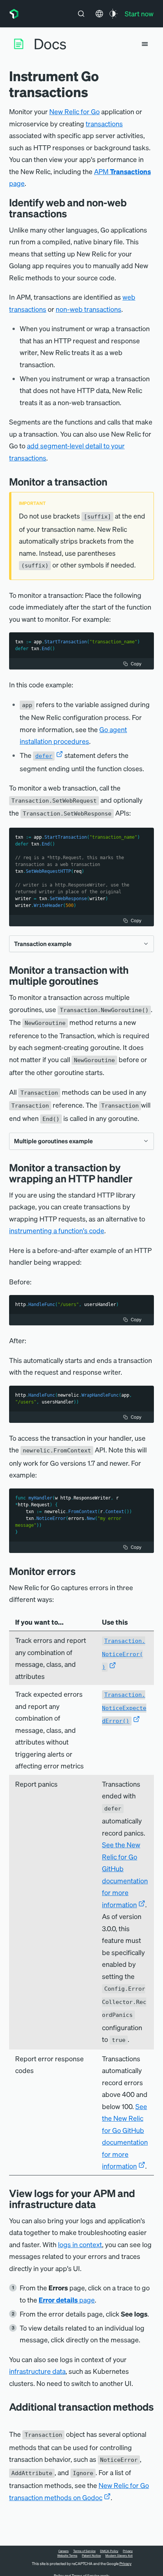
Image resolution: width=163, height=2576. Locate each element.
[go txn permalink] (113, 482)
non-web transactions (89, 309)
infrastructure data (37, 2371)
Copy (136, 664)
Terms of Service (84, 2551)
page (67, 2300)
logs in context (80, 2244)
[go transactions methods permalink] (13, 2418)
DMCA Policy (109, 2551)
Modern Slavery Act (119, 2556)
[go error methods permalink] (81, 1571)
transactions (104, 123)
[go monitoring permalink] (73, 213)
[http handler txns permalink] (138, 1178)
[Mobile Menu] (145, 44)
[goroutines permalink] (104, 981)
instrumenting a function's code (57, 1230)
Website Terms (67, 2556)
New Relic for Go (74, 111)
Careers (63, 2551)
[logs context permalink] (102, 2204)
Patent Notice (91, 2556)
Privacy (128, 2551)
